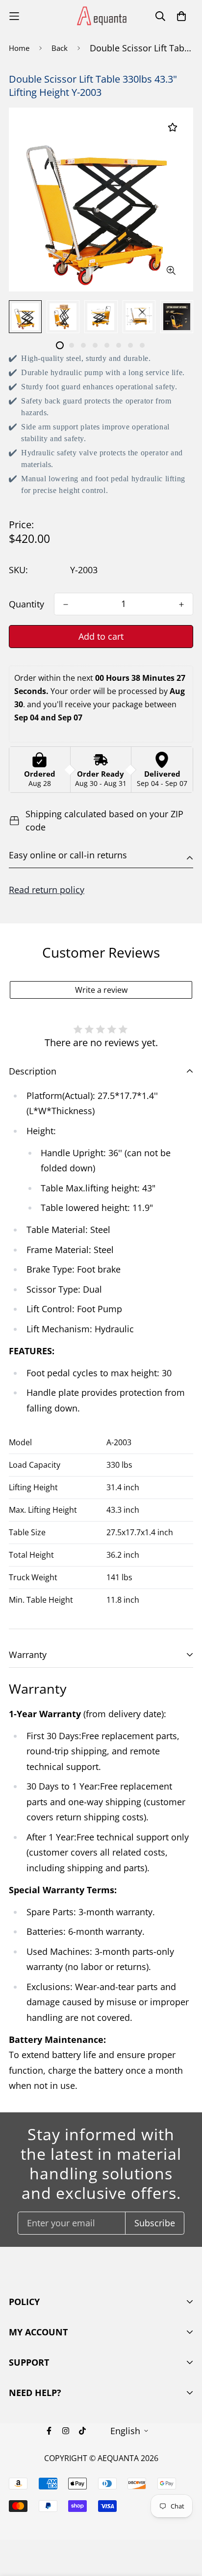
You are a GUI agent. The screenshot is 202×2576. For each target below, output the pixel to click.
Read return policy (47, 890)
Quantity (26, 604)
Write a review (101, 990)
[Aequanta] (101, 16)
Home (19, 48)
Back (60, 48)
